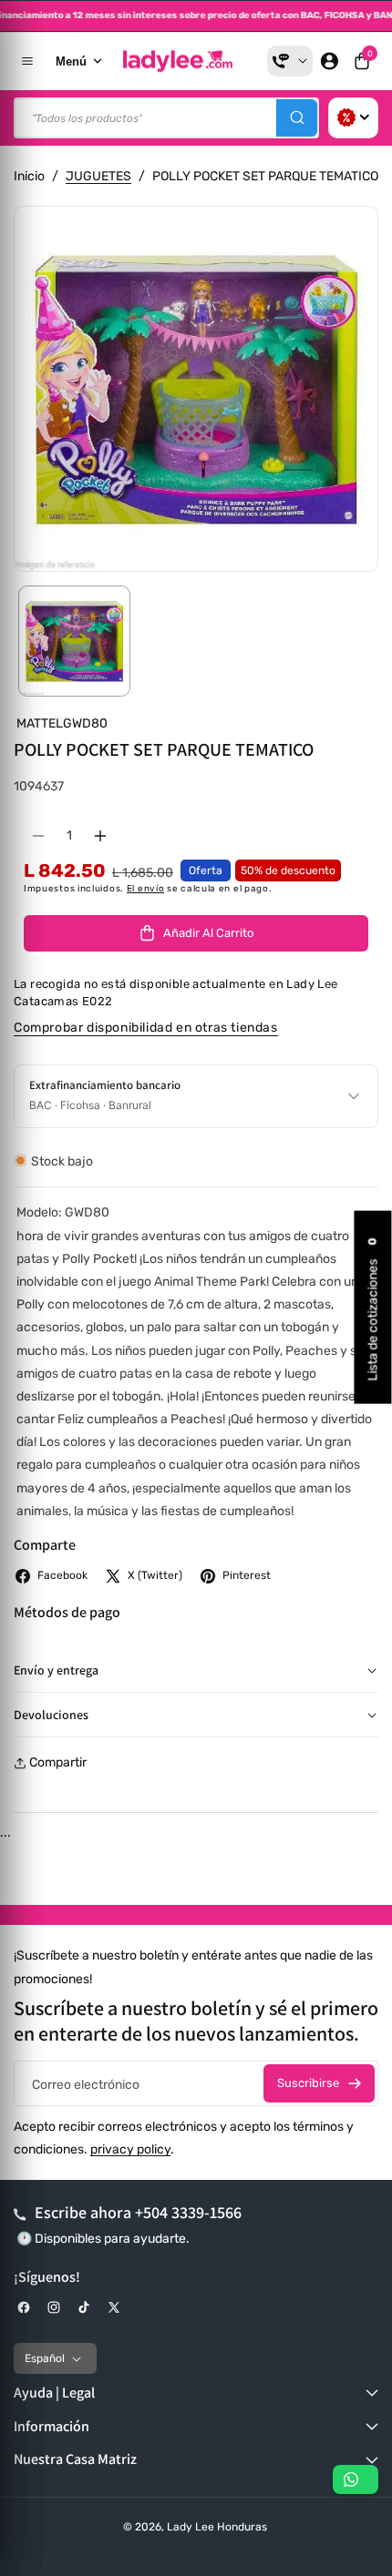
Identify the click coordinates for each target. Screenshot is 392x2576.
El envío (146, 889)
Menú (71, 61)
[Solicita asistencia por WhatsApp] (356, 2479)
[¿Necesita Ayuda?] (290, 61)
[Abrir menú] (27, 61)
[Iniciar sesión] (329, 61)
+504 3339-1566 (188, 2212)
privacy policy (130, 2149)
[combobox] (166, 118)
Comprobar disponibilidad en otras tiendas (146, 1028)
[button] (362, 61)
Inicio (29, 176)
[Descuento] (353, 118)
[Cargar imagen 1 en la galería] (74, 641)
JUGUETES (98, 176)
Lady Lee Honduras (217, 2527)
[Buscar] (297, 118)
